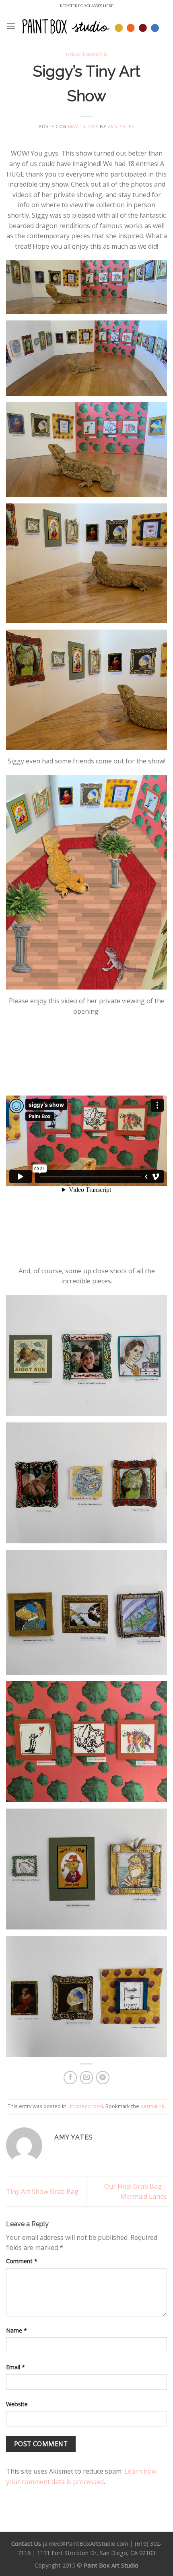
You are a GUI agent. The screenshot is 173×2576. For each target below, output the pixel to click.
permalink (152, 2106)
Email (15, 2367)
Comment (22, 2261)
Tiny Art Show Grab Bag (42, 2191)
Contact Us (26, 2544)
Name (16, 2330)
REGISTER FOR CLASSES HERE (87, 6)
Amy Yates (121, 126)
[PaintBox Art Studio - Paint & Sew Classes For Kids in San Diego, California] (91, 26)
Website (17, 2404)
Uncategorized (86, 54)
